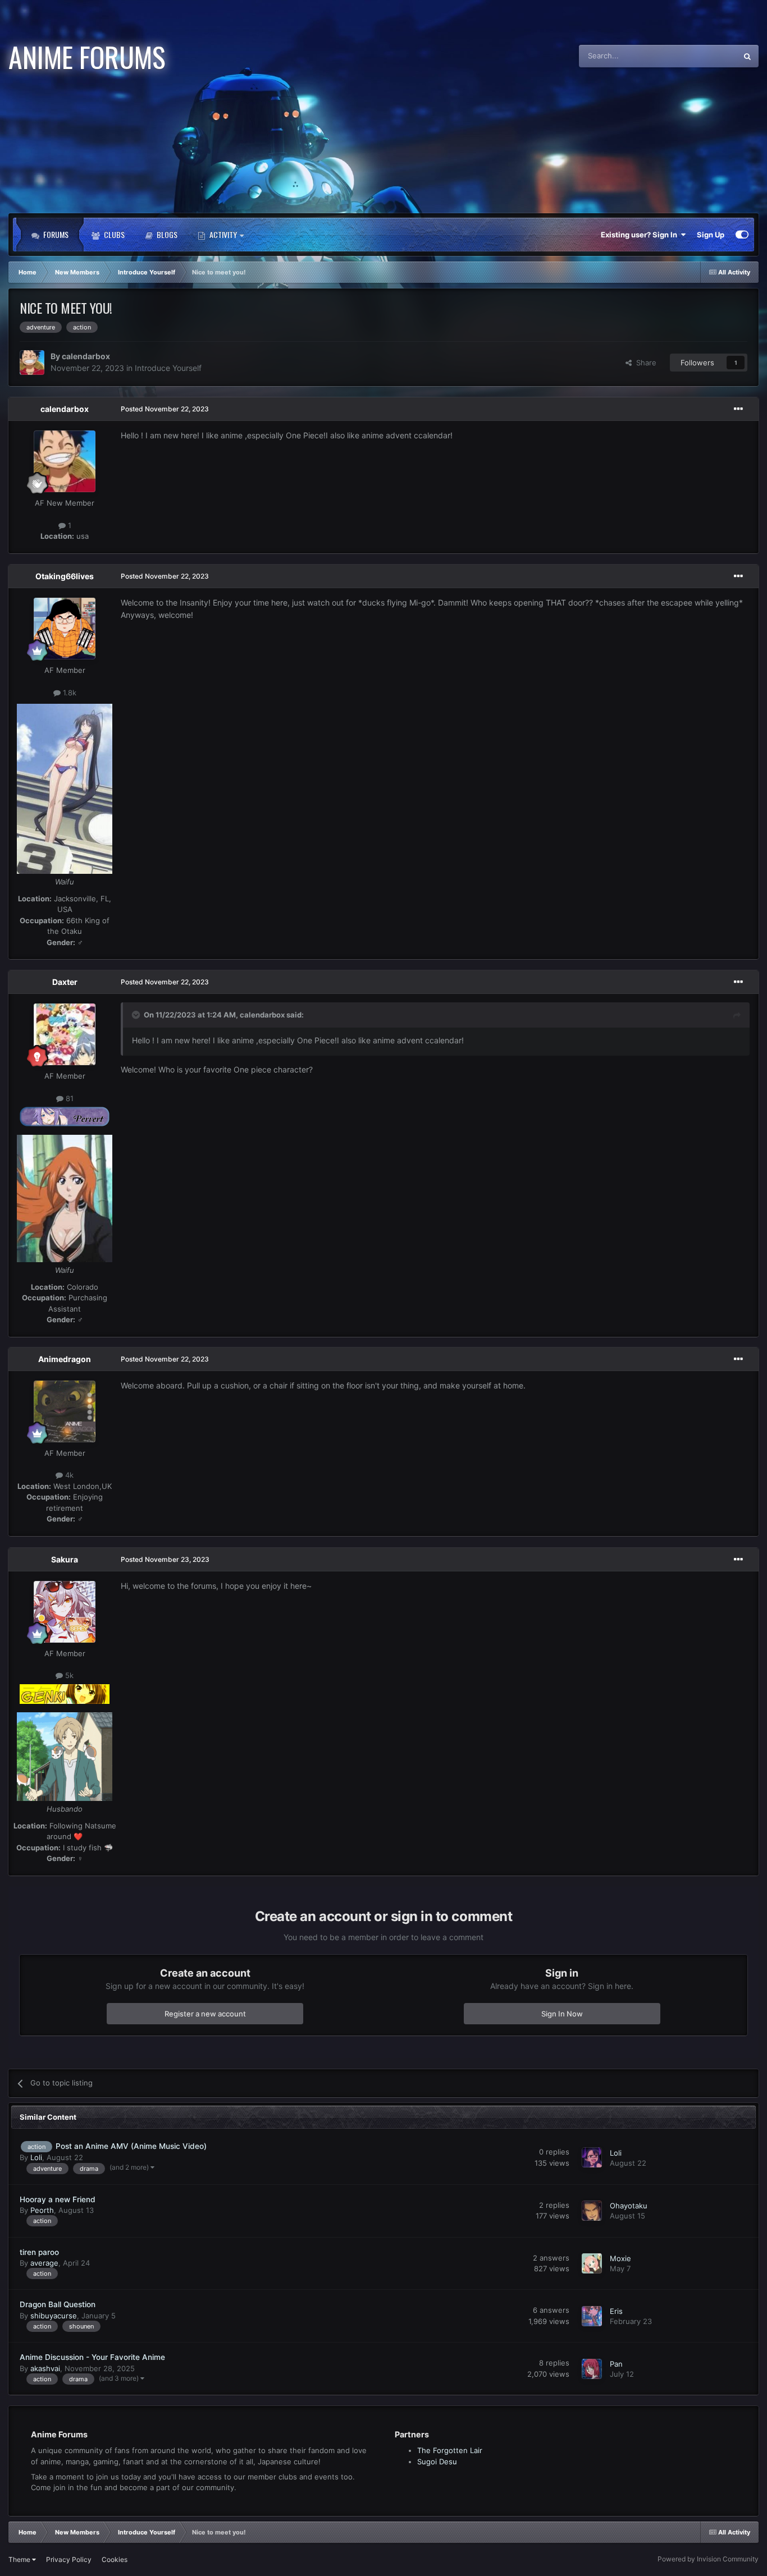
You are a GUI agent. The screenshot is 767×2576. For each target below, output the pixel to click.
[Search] (747, 56)
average (44, 2263)
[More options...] (738, 409)
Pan (616, 2363)
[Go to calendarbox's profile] (32, 363)
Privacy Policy (69, 2559)
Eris (616, 2311)
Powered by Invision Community (708, 2559)
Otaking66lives (65, 576)
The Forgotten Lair (450, 2450)
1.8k (69, 692)
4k (68, 1475)
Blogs (166, 234)
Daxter (65, 982)
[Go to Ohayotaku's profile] (592, 2211)
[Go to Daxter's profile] (65, 1034)
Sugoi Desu (437, 2462)
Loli (36, 2157)
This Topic (705, 56)
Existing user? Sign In (641, 235)
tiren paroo (39, 2252)
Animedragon (65, 1359)
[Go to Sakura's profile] (65, 1612)
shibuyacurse (54, 2316)
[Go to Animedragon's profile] (65, 1411)
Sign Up (711, 235)
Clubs (113, 234)
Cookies (115, 2559)
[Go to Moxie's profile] (592, 2263)
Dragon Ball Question (58, 2304)
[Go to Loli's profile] (592, 2157)
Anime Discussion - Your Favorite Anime (92, 2357)
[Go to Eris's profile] (592, 2316)
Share (644, 363)
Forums (55, 234)
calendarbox (86, 356)
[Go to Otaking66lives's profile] (65, 629)
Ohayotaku (629, 2206)
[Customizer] (742, 235)
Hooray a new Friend (58, 2199)
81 (69, 1098)
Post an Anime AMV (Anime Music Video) (131, 2146)
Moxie (620, 2258)
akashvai (45, 2368)
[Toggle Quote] (137, 1015)
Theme (20, 2559)
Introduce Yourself (168, 368)
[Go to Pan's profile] (592, 2369)
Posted (165, 409)
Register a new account (205, 2013)
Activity (223, 234)
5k (68, 1675)
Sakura (65, 1559)
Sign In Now (562, 2013)
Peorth (42, 2210)
